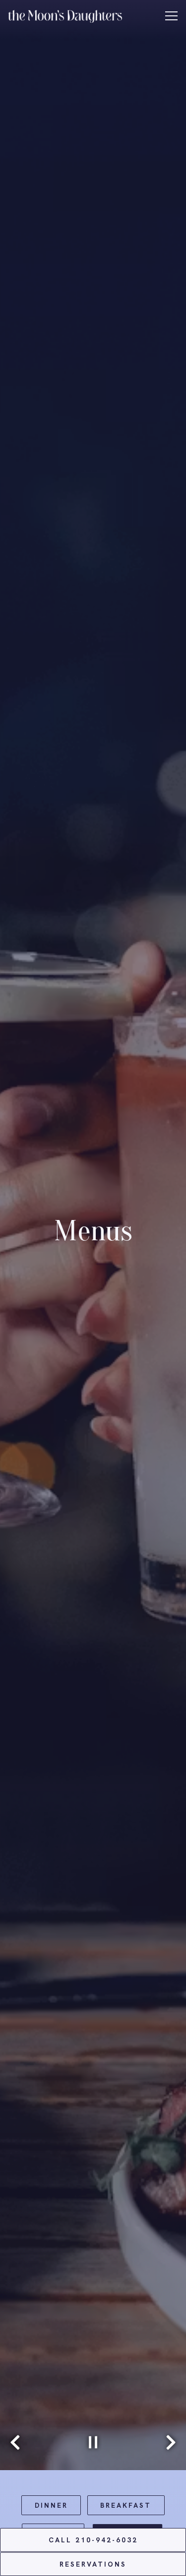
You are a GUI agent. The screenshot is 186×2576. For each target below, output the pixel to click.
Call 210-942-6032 (93, 2540)
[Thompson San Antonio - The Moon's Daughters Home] (65, 15)
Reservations (93, 2564)
